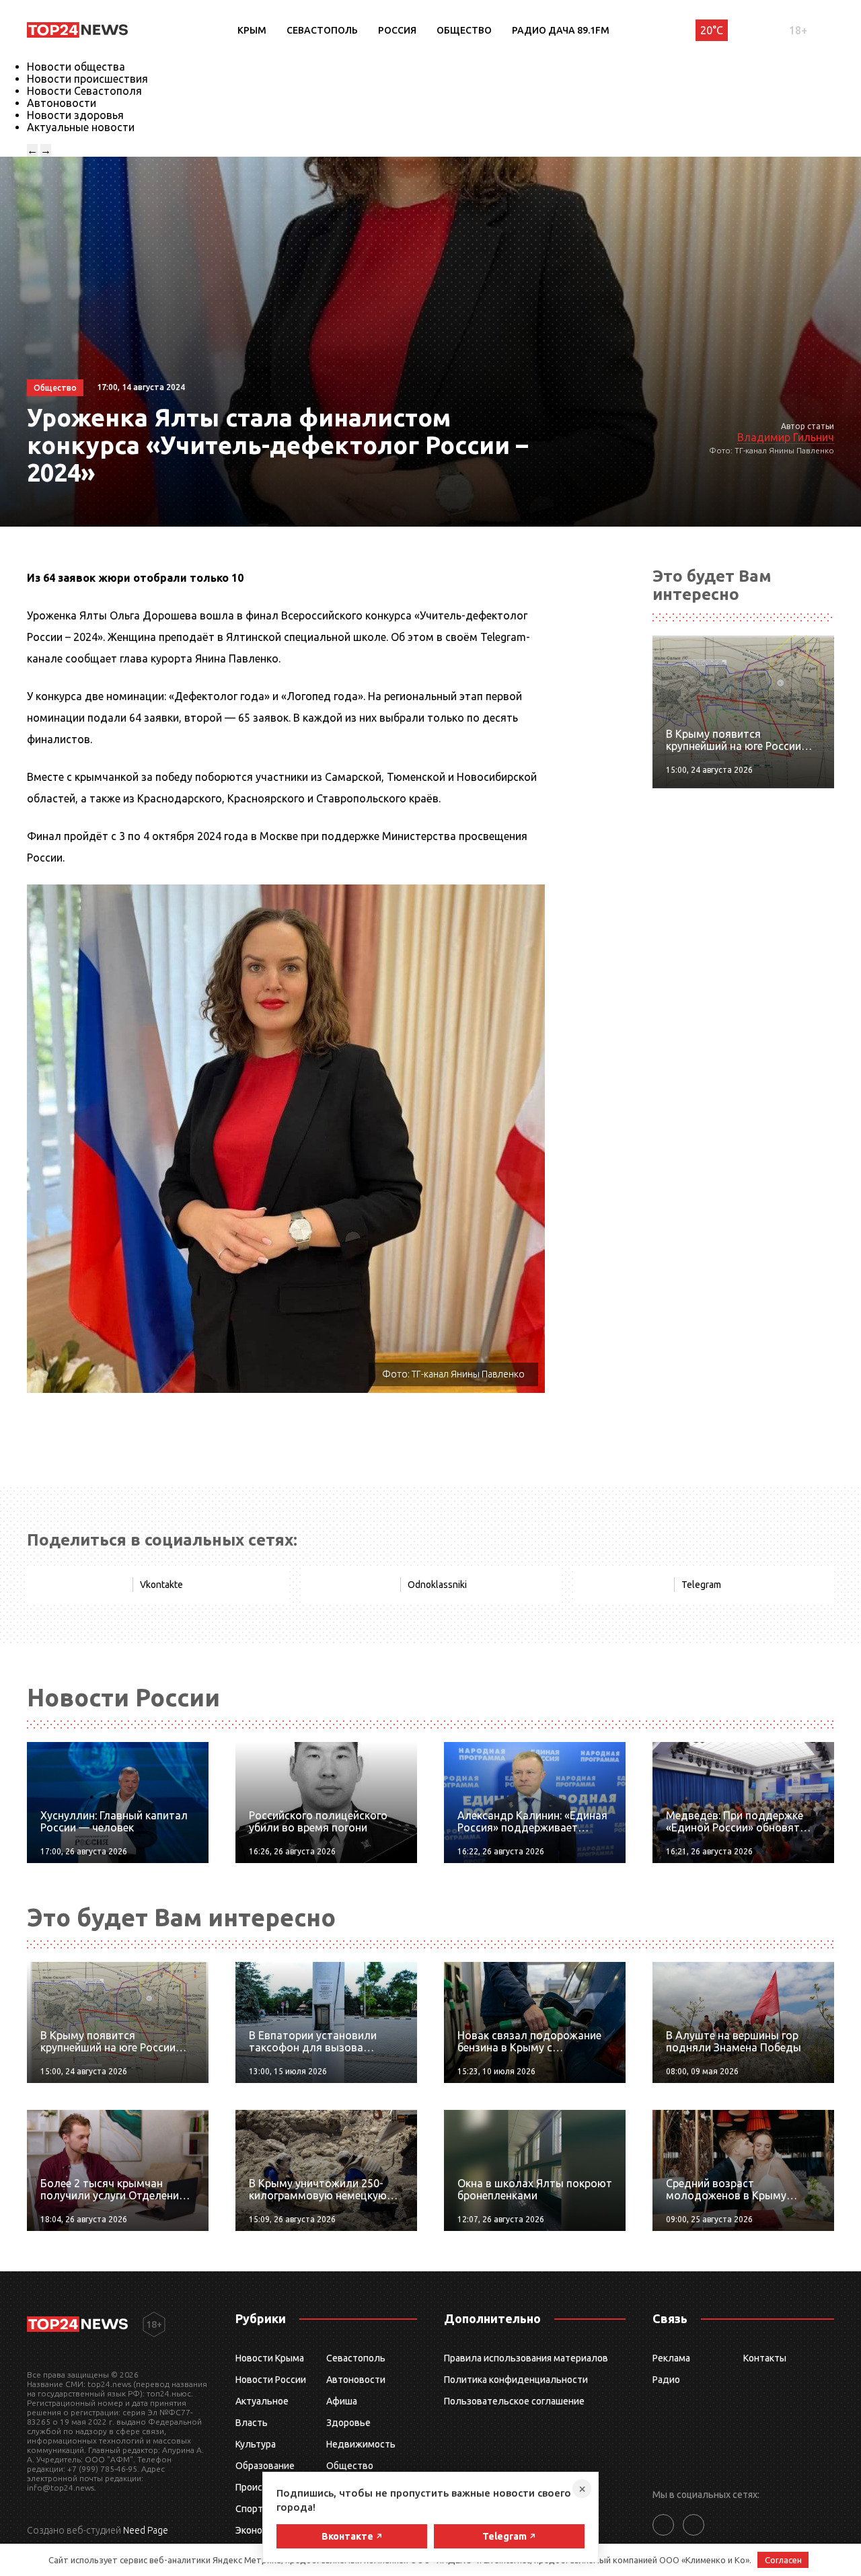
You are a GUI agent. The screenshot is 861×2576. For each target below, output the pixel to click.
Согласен (783, 2560)
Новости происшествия (87, 79)
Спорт (249, 2509)
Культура (256, 2444)
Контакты (765, 2358)
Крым (252, 30)
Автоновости (62, 103)
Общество (464, 30)
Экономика (260, 2530)
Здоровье (348, 2423)
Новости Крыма (270, 2358)
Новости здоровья (75, 115)
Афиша (342, 2401)
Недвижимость (361, 2444)
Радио (666, 2380)
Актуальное (262, 2401)
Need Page (146, 2530)
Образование (265, 2466)
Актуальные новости (81, 127)
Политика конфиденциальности (516, 2380)
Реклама (671, 2358)
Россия (397, 30)
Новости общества (76, 67)
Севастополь (322, 30)
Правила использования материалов (526, 2358)
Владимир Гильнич (786, 437)
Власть (252, 2423)
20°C (712, 30)
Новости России (271, 2380)
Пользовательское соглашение (514, 2401)
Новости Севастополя (84, 91)
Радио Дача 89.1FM (561, 30)
